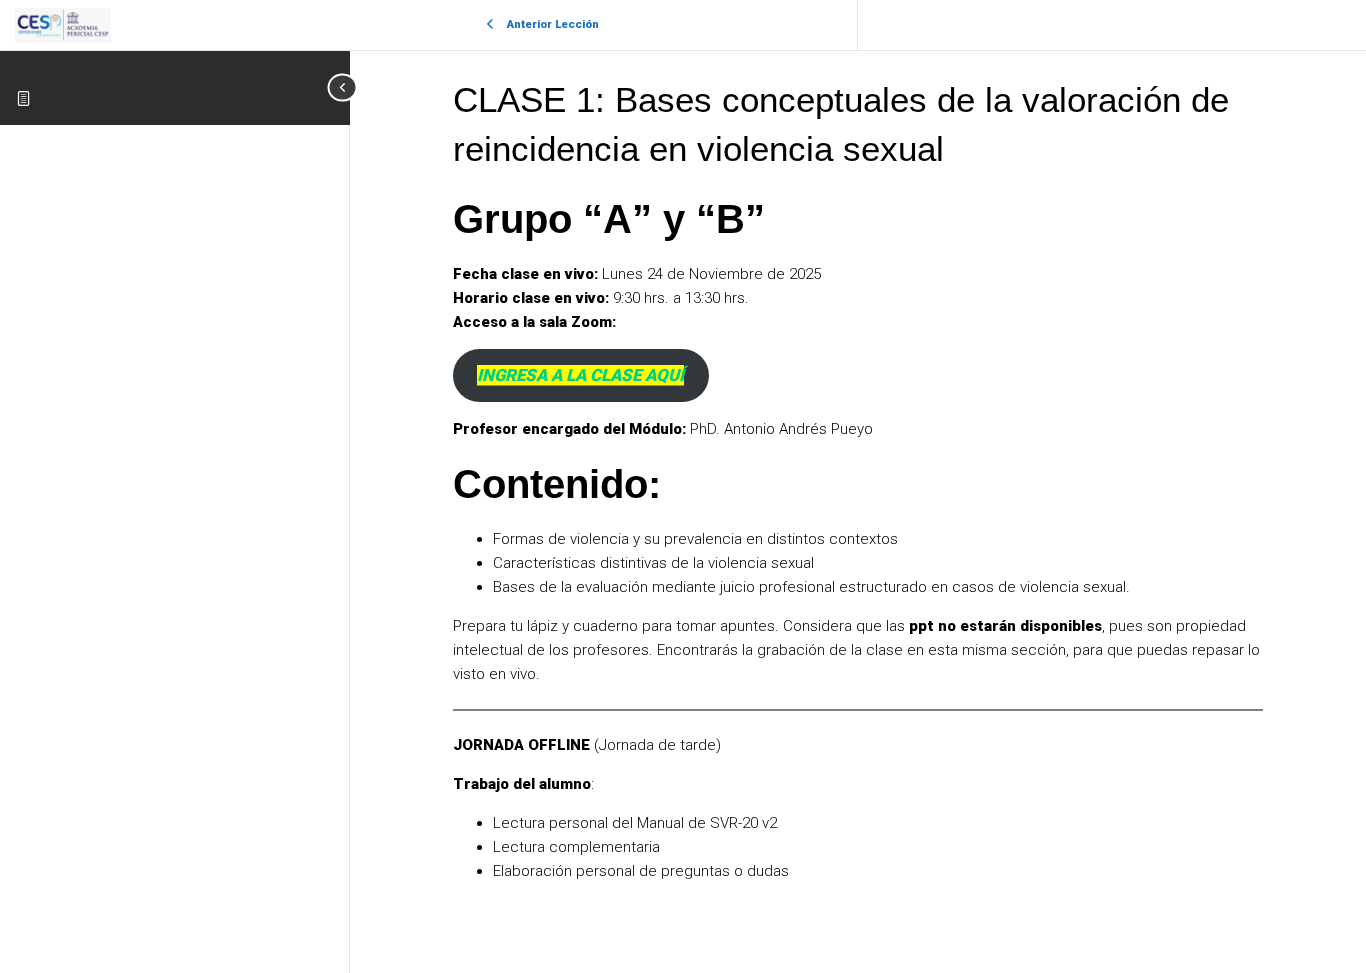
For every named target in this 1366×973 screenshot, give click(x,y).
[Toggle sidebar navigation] (330, 87)
